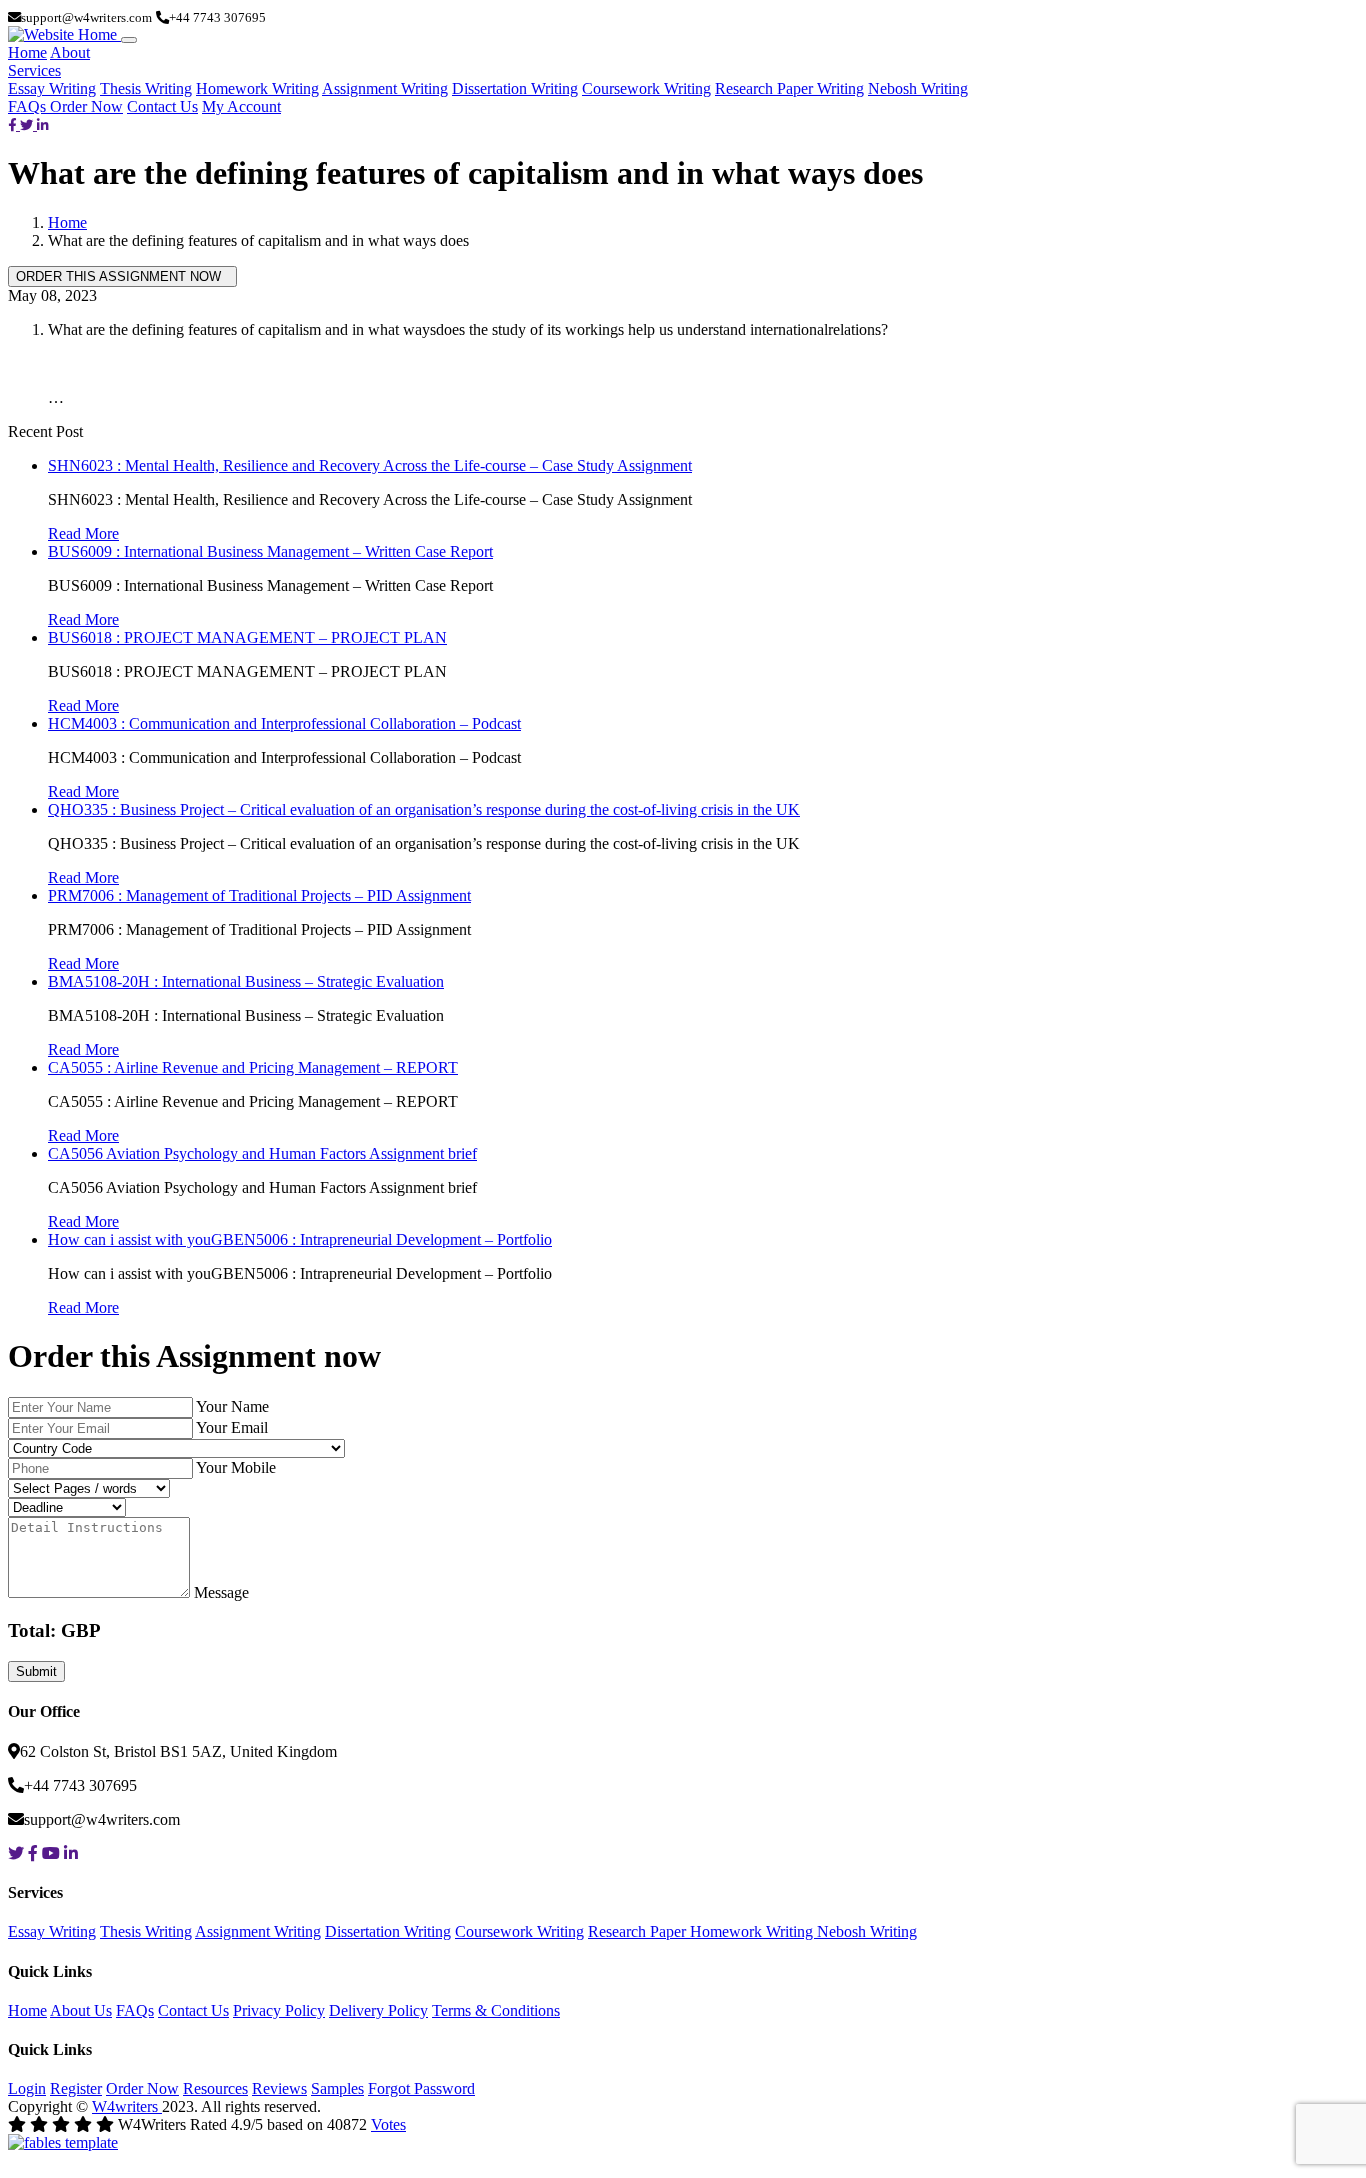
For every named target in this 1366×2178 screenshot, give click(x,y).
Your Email (232, 1427)
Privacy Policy (279, 2010)
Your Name (232, 1406)
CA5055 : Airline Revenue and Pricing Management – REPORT (253, 1067)
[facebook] (14, 124)
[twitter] (28, 124)
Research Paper (639, 1931)
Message (221, 1592)
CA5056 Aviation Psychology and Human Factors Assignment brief (262, 1153)
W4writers (127, 2106)
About (70, 52)
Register (76, 2088)
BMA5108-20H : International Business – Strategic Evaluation (246, 981)
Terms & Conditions (496, 2010)
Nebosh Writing (918, 88)
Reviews (279, 2088)
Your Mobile (236, 1467)
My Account (241, 106)
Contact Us (162, 106)
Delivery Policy (378, 2010)
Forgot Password (421, 2088)
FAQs (29, 106)
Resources (215, 2088)
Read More (83, 533)
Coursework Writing (646, 88)
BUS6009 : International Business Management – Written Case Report (270, 551)
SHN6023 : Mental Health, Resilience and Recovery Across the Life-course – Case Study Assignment (370, 465)
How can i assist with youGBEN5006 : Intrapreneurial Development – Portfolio (300, 1239)
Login (27, 2088)
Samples (337, 2088)
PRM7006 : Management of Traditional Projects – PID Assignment (259, 895)
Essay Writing (52, 88)
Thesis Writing (146, 88)
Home (27, 52)
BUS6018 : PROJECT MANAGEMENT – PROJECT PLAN (247, 637)
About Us (81, 2010)
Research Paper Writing (789, 88)
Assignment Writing (385, 88)
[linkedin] (43, 124)
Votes (388, 2124)
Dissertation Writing (515, 88)
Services (34, 70)
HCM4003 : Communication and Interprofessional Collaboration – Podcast (284, 723)
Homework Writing (257, 88)
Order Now (86, 106)
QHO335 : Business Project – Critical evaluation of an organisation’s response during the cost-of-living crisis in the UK (424, 809)
